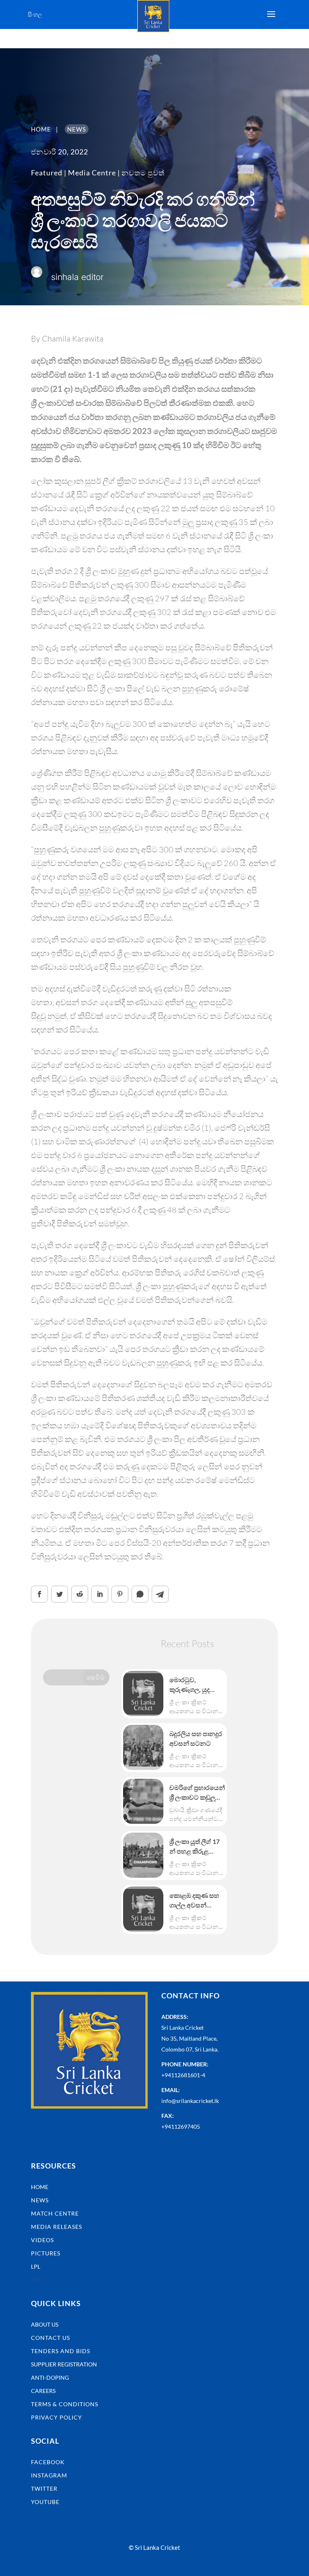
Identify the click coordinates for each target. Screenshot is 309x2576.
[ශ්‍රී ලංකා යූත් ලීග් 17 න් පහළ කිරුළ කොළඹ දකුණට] (143, 1855)
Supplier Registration (64, 2364)
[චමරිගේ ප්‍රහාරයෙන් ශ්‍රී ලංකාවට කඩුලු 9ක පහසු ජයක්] (143, 1801)
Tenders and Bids (61, 2351)
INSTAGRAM (49, 2475)
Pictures (46, 2253)
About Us (45, 2324)
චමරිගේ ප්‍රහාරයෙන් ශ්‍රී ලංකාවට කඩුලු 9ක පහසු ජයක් (197, 1793)
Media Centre (92, 173)
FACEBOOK (48, 2462)
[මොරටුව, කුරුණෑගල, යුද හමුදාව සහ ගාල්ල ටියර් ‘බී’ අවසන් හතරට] (143, 1693)
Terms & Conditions (65, 2404)
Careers (43, 2391)
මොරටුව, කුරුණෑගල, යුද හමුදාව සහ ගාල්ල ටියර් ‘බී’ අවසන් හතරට (194, 1685)
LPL (36, 2266)
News (40, 2200)
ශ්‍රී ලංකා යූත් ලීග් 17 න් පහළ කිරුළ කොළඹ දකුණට (195, 1847)
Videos (42, 2240)
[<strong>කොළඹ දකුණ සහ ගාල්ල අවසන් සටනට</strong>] (143, 1909)
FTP (36, 2280)
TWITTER (44, 2489)
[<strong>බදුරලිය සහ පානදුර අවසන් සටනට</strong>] (143, 1747)
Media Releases (57, 2227)
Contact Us (50, 2338)
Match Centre (55, 2213)
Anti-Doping (50, 2377)
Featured (47, 173)
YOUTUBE (45, 2502)
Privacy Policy (57, 2417)
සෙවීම (96, 1677)
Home (40, 2187)
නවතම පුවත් (143, 173)
